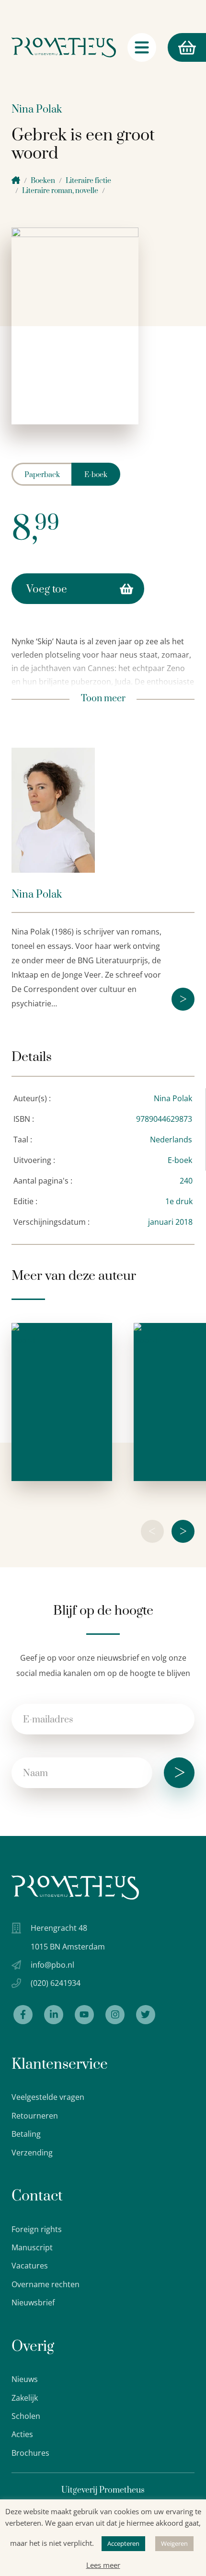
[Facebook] (23, 2015)
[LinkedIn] (54, 2015)
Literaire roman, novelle (60, 191)
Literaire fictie (88, 181)
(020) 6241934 (56, 1983)
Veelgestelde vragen (48, 2097)
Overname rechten (46, 2284)
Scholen (26, 2416)
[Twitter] (146, 2015)
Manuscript (32, 2247)
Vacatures (30, 2266)
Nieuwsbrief (33, 2302)
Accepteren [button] (123, 2543)
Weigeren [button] (174, 2543)
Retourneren (35, 2116)
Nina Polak (37, 109)
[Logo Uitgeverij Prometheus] (64, 47)
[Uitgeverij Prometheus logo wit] (75, 1887)
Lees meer (103, 2565)
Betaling (26, 2134)
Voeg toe (47, 589)
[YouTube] (84, 2015)
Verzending (32, 2153)
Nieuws (25, 2379)
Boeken (43, 181)
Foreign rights (37, 2229)
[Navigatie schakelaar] (142, 47)
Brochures (30, 2453)
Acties (22, 2434)
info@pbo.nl (52, 1965)
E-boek (96, 475)
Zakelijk (25, 2398)
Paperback (42, 475)
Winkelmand (169, 47)
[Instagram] (115, 2015)
